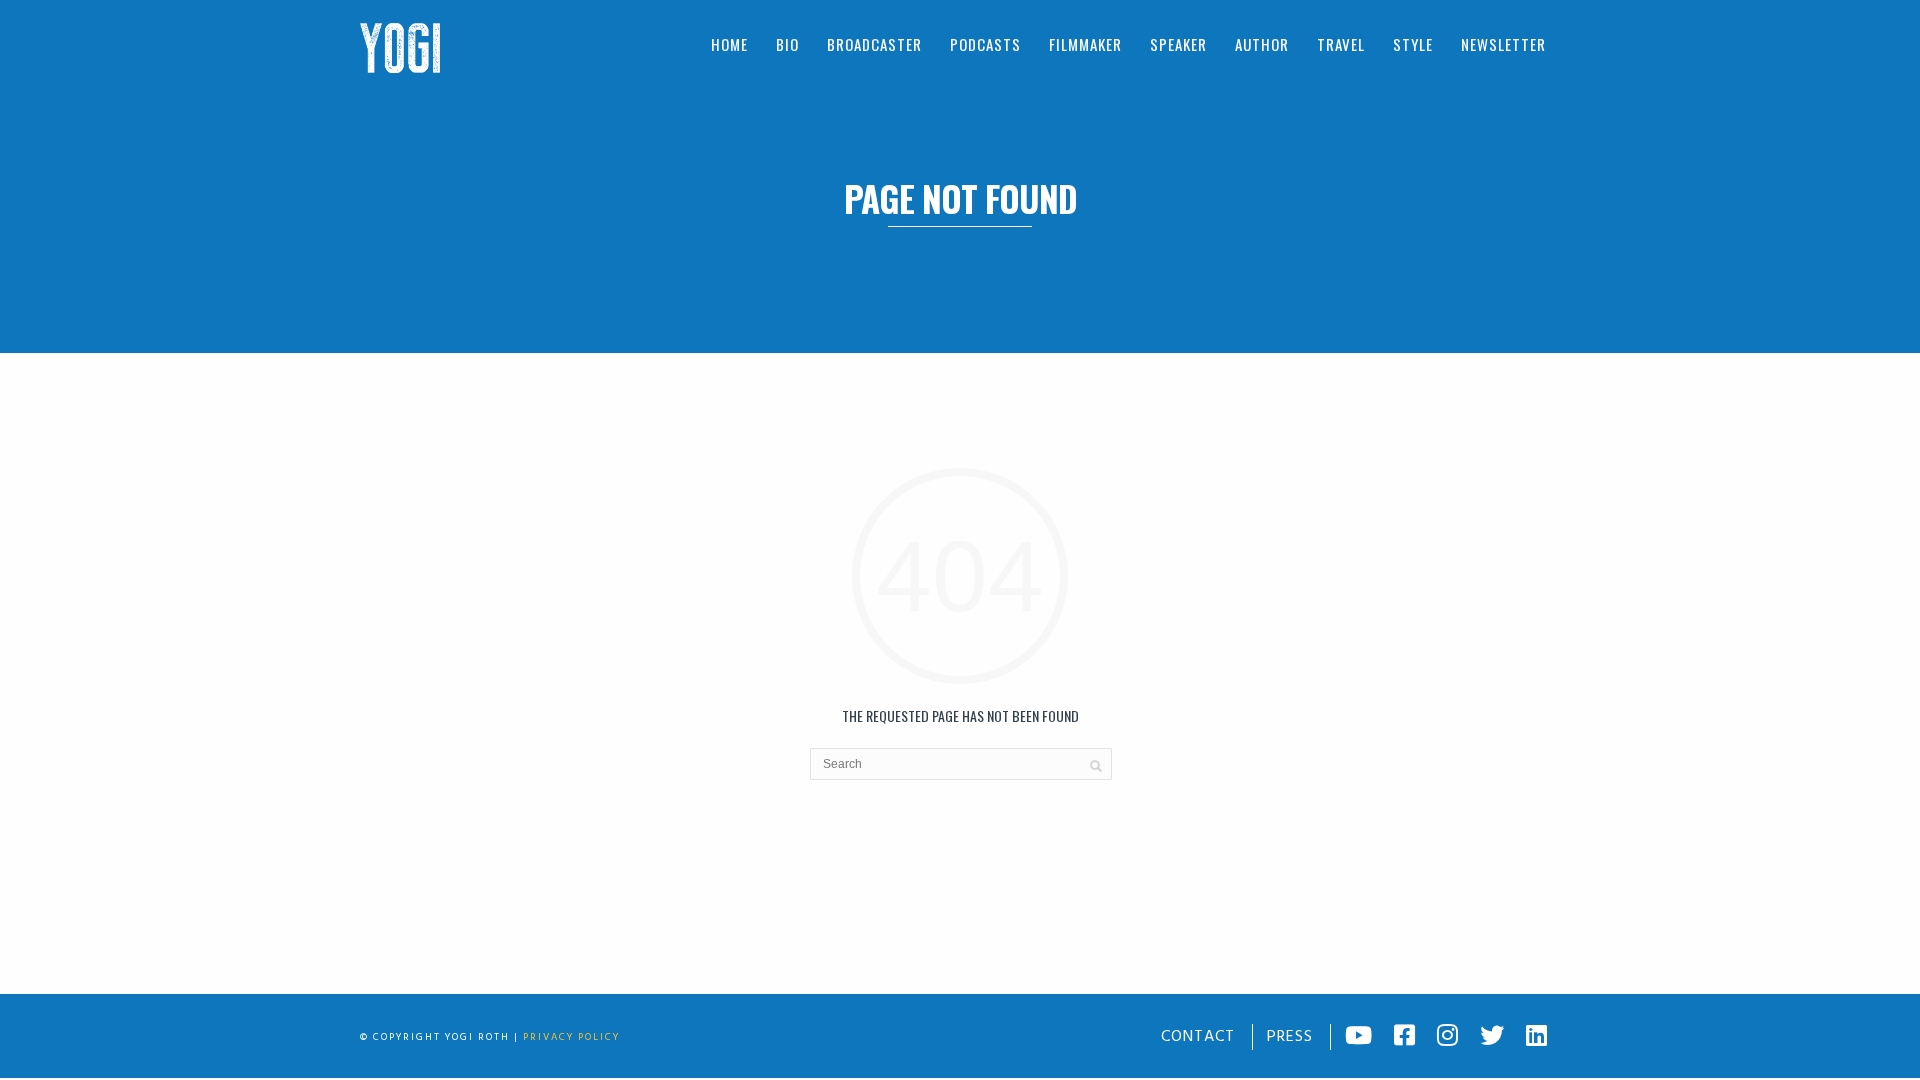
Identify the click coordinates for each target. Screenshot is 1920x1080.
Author (1262, 44)
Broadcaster (874, 44)
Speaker (1178, 44)
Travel (1341, 44)
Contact (1198, 1037)
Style (1413, 44)
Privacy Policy (571, 1037)
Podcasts (985, 44)
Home (729, 44)
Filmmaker (1085, 44)
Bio (787, 44)
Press (1290, 1037)
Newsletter (1503, 44)
